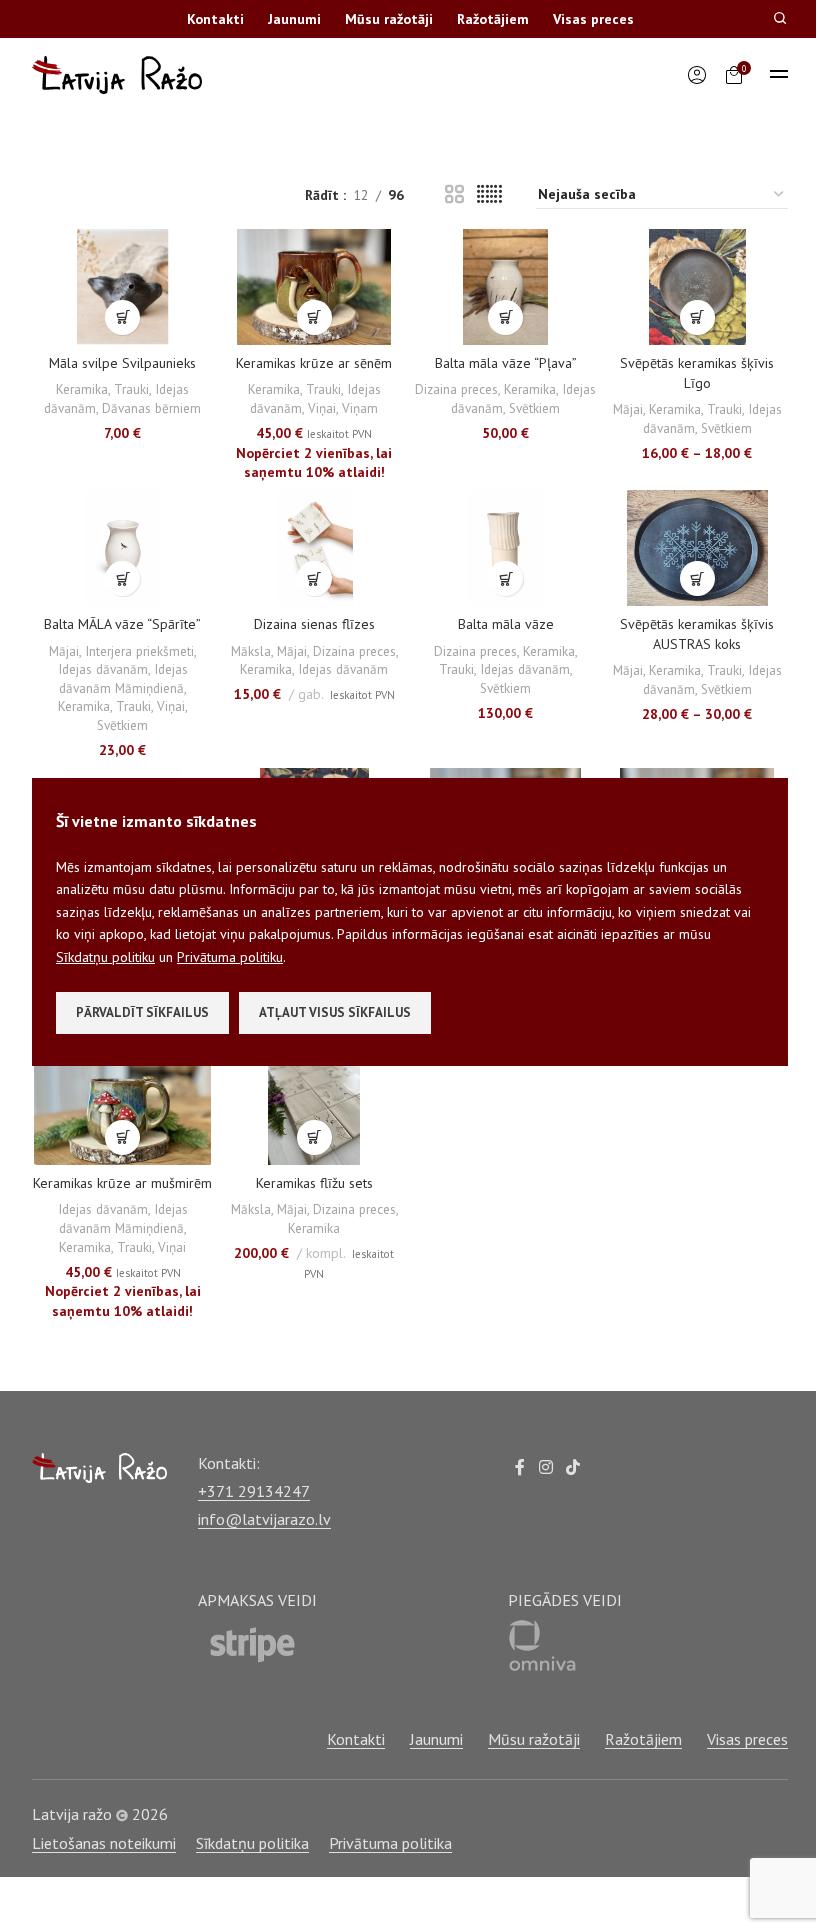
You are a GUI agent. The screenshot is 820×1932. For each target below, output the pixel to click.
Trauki (131, 389)
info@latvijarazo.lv (264, 1519)
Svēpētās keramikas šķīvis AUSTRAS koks (697, 634)
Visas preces (593, 19)
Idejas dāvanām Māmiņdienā (123, 678)
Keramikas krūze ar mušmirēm (122, 1183)
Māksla (251, 651)
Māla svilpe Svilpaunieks (122, 363)
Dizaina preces (456, 389)
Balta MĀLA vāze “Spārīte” (122, 624)
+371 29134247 (254, 1491)
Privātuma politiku (230, 957)
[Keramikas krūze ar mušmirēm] (123, 1107)
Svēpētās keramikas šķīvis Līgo (697, 373)
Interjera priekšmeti (139, 651)
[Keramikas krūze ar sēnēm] (315, 287)
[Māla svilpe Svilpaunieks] (123, 287)
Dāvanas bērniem (151, 408)
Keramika (82, 389)
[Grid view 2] (454, 194)
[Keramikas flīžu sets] (315, 1107)
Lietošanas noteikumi (104, 1843)
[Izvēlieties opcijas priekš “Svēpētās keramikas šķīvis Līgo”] (697, 317)
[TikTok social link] (573, 1468)
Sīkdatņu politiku (105, 957)
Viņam (360, 408)
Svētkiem (534, 408)
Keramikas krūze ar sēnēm (314, 363)
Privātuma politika (390, 1843)
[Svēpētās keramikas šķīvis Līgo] (698, 287)
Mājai (628, 409)
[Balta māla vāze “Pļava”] (506, 287)
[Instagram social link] (545, 1468)
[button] (122, 317)
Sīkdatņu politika (252, 1843)
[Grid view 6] (489, 194)
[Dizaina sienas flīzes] (315, 548)
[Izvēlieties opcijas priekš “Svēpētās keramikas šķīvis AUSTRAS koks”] (697, 578)
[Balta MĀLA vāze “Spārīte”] (123, 548)
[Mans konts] (697, 75)
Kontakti (215, 19)
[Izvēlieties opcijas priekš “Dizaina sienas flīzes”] (314, 578)
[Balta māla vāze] (506, 548)
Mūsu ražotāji (389, 19)
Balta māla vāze (506, 624)
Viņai (322, 408)
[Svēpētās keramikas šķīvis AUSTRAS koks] (698, 548)
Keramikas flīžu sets (314, 1183)
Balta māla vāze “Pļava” (506, 363)
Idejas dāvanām (103, 669)
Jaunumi (294, 19)
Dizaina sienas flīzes (314, 624)
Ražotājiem (493, 19)
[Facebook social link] (520, 1468)
